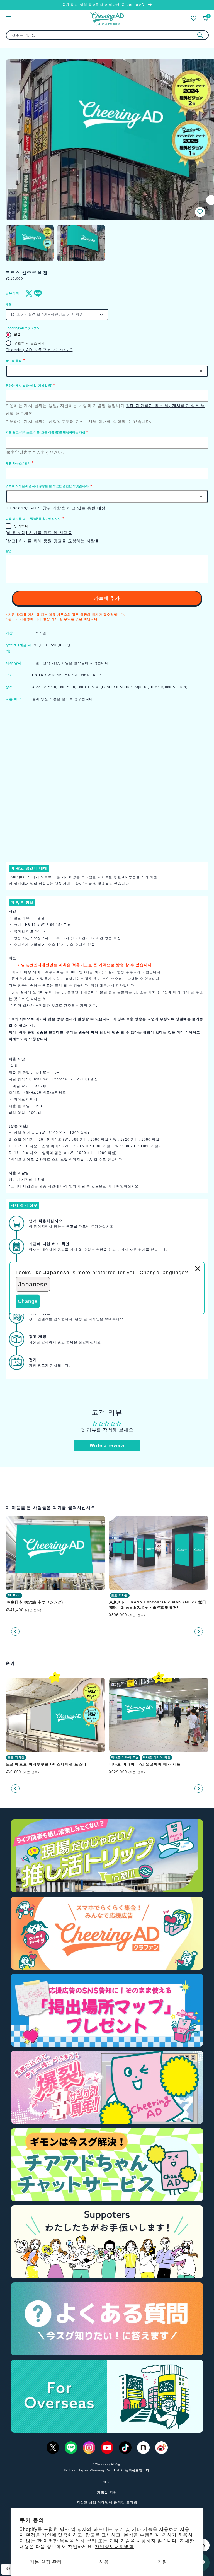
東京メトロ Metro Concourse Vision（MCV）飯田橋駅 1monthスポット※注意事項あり (158, 1605)
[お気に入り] (194, 18)
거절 (162, 2562)
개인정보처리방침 (114, 2547)
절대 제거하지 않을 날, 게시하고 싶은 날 (166, 405)
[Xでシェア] (28, 293)
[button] (200, 212)
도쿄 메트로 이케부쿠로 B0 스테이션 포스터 (46, 1764)
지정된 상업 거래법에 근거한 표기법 (107, 2502)
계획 (9, 305)
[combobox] (107, 35)
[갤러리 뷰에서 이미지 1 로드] (30, 243)
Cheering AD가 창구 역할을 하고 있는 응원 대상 (58, 508)
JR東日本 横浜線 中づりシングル (36, 1602)
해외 (107, 2482)
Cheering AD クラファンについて (39, 350)
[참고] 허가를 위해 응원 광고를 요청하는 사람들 (53, 541)
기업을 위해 (107, 2493)
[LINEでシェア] (37, 293)
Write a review (107, 1446)
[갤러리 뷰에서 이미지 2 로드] (81, 243)
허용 (104, 2562)
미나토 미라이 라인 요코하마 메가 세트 (145, 1764)
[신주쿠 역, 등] (200, 35)
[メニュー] (8, 18)
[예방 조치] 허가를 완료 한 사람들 (39, 533)
